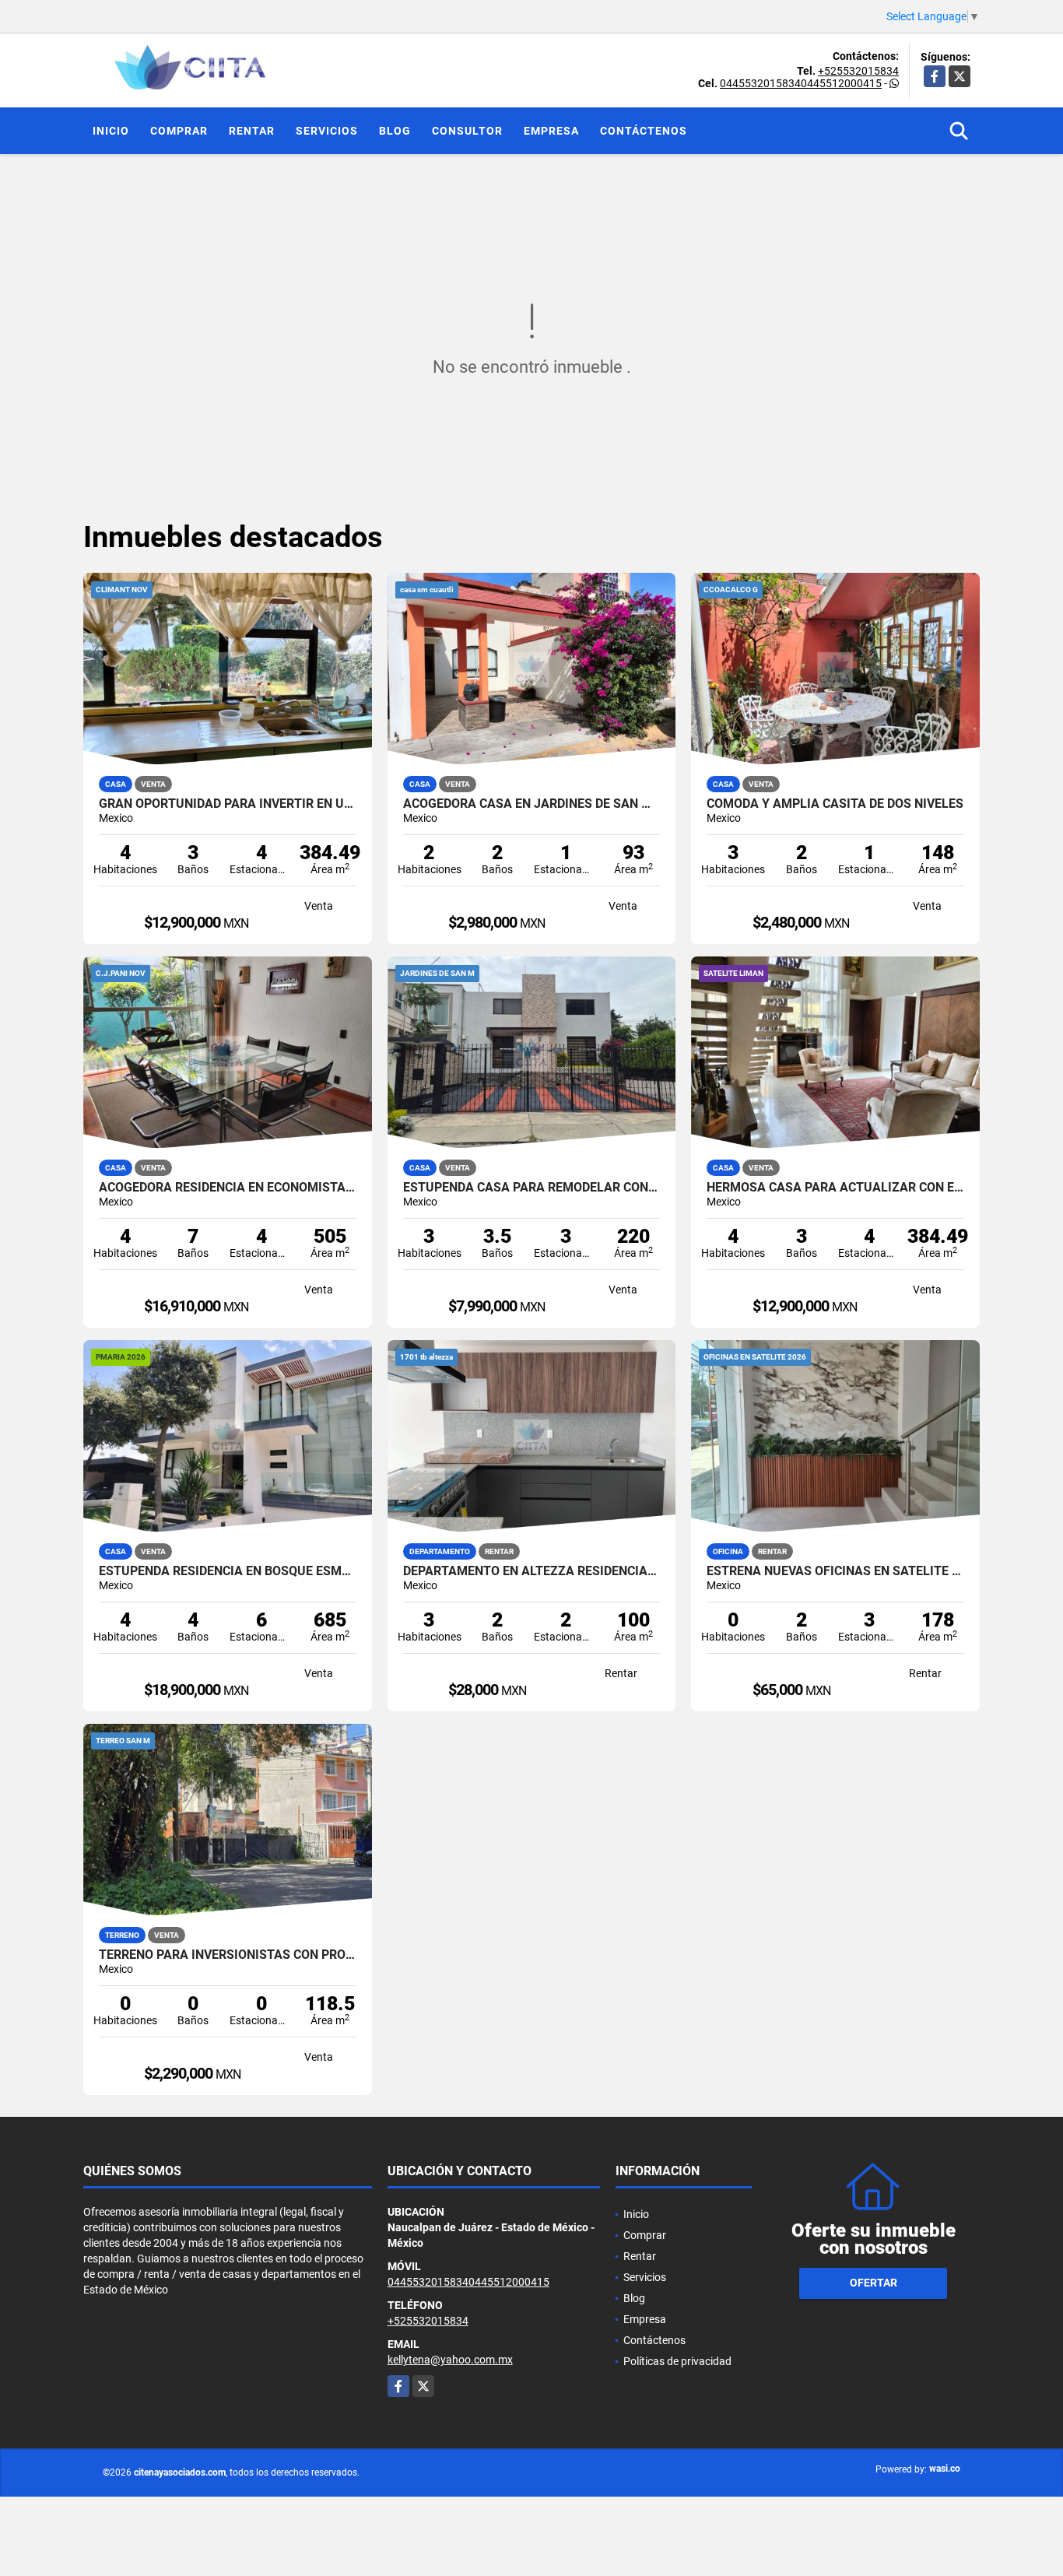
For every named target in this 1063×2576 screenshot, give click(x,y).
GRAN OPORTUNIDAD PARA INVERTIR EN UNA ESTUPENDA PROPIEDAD (228, 804)
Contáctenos (644, 131)
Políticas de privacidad (677, 2361)
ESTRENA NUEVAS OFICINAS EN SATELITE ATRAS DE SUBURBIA (835, 1571)
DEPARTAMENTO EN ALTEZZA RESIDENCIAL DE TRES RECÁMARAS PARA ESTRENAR (532, 1571)
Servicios (327, 131)
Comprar (179, 131)
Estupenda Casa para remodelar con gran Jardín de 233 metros (532, 1188)
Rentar (252, 131)
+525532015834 (858, 71)
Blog (395, 131)
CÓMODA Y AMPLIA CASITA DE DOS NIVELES (835, 804)
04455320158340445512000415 (801, 83)
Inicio (111, 131)
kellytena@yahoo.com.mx (450, 2360)
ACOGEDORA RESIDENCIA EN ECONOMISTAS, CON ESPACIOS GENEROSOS (228, 1188)
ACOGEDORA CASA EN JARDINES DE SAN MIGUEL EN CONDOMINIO (532, 804)
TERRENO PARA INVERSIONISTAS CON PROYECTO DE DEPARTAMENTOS (228, 1955)
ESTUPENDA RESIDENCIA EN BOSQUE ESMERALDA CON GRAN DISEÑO (228, 1571)
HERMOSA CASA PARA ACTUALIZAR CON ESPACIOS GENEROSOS (835, 1188)
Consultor (467, 131)
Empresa (551, 131)
